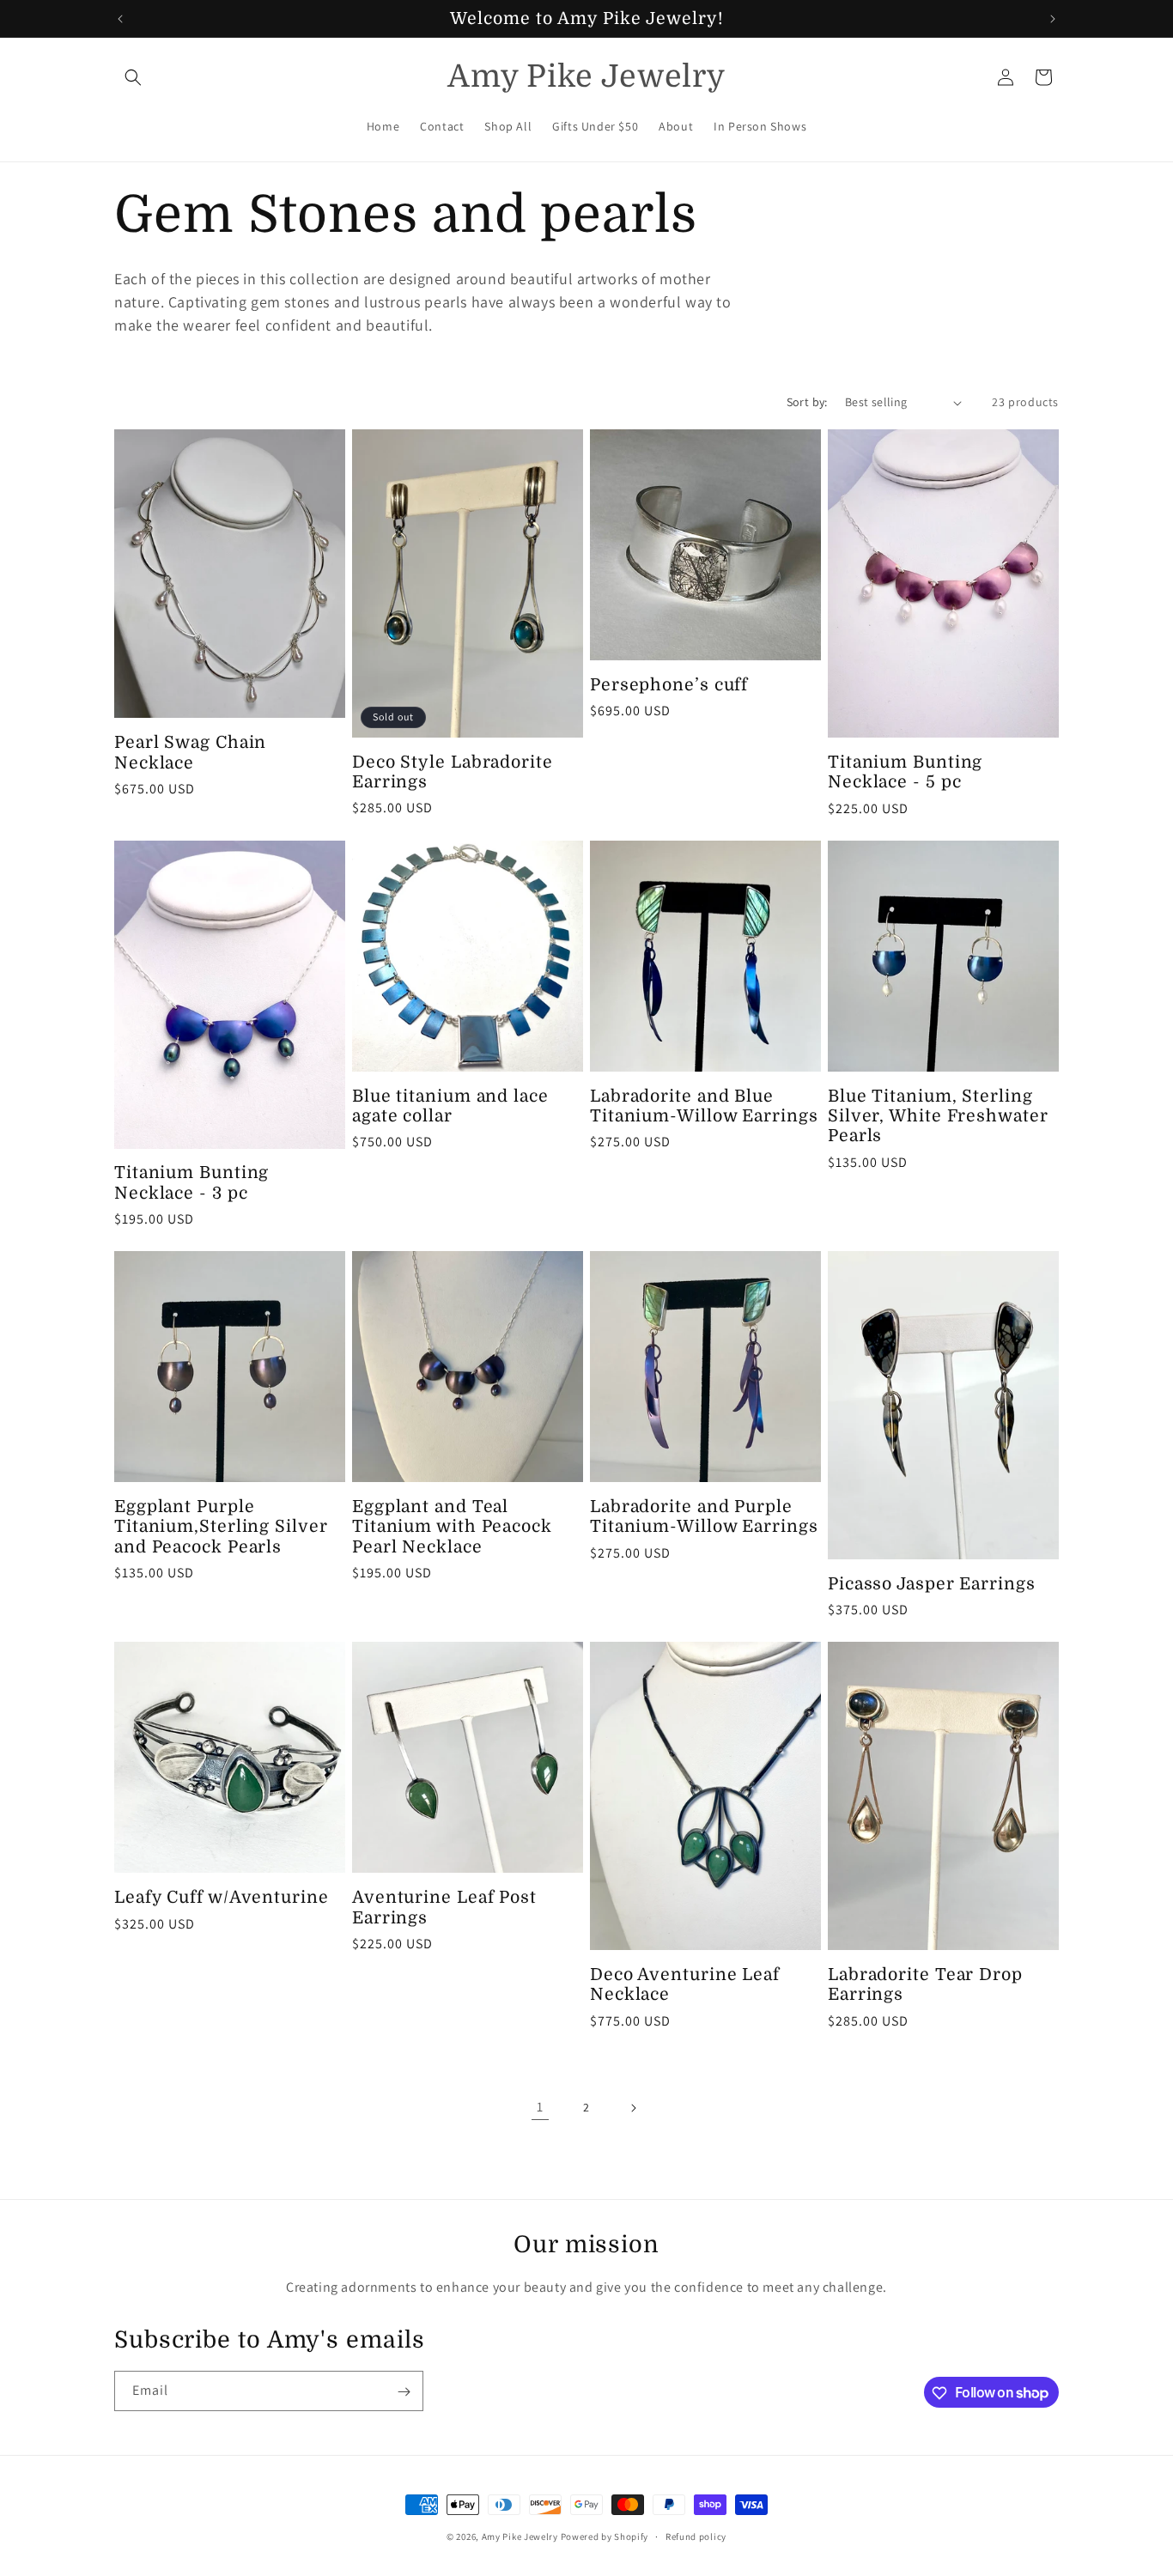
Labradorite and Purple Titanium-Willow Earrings (704, 1516)
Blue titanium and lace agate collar (450, 1106)
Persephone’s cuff (669, 685)
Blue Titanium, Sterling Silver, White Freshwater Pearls (938, 1116)
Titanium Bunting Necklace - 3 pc (191, 1182)
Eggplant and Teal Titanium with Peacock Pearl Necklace (452, 1527)
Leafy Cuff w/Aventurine (222, 1897)
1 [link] (540, 2107)
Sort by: (807, 402)
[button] (133, 77)
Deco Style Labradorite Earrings (453, 772)
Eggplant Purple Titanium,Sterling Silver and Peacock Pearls (221, 1527)
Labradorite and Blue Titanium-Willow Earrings (704, 1106)
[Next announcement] (1053, 19)
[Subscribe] (404, 2392)
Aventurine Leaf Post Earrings (444, 1907)
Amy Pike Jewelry (520, 2537)
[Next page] (633, 2108)
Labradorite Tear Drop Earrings (925, 1984)
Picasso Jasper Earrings (932, 1584)
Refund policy (696, 2536)
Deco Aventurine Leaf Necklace (685, 1984)
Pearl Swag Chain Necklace (190, 752)
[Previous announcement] (120, 19)
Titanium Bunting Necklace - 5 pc (905, 772)
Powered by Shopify (605, 2537)
